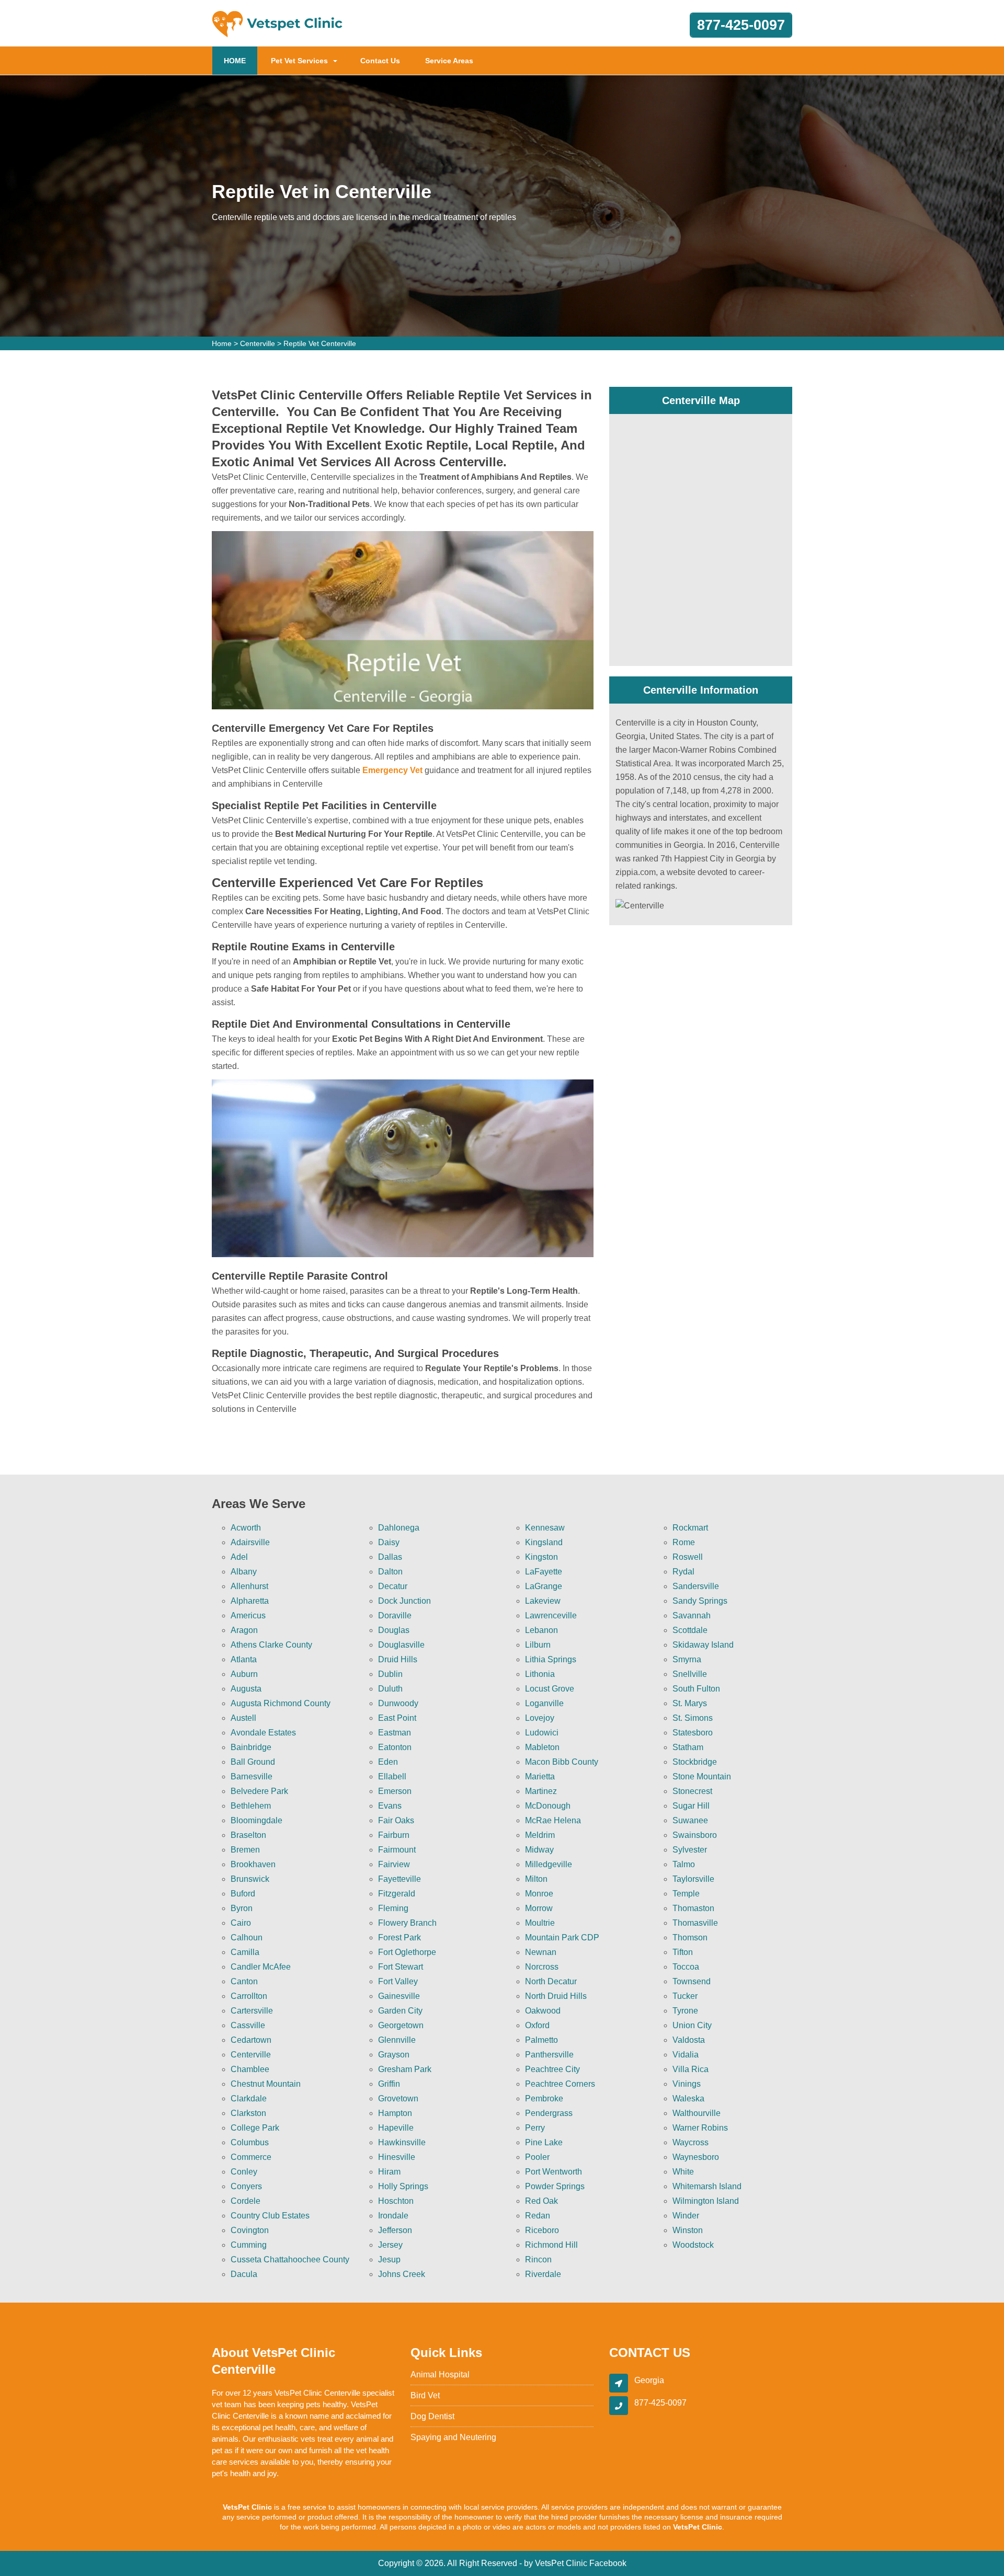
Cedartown (251, 2040)
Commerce (251, 2157)
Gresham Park (405, 2069)
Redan (538, 2216)
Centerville (258, 343)
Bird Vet (425, 2395)
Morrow (539, 1908)
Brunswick (250, 1879)
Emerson (395, 1791)
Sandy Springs (700, 1601)
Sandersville (696, 1586)
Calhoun (247, 1937)
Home (222, 343)
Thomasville (695, 1923)
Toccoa (686, 1967)
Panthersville (549, 2055)
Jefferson (395, 2230)
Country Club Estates (270, 2216)
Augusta (246, 1689)
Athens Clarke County (271, 1645)
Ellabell (392, 1776)
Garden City (400, 2011)
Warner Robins (700, 2128)
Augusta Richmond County (281, 1703)
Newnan (541, 1952)
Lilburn (538, 1645)
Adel (239, 1557)
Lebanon (541, 1630)
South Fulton (696, 1689)
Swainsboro (695, 1835)
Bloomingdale (256, 1820)
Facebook (608, 2563)
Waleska (688, 2098)
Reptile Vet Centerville (320, 343)
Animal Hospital (440, 2374)
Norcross (542, 1967)
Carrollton (249, 1996)
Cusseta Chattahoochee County (290, 2259)
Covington (250, 2230)
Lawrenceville (551, 1615)
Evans (390, 1806)
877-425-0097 (741, 25)
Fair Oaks (396, 1820)
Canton (244, 1981)
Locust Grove (550, 1689)
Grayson (394, 2055)
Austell (243, 1718)
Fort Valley (398, 1981)
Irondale (393, 2216)
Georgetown (401, 2025)
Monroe (539, 1894)
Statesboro (693, 1733)
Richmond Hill (551, 2245)
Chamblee (250, 2069)
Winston (688, 2230)
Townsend (692, 1981)
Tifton (683, 1952)
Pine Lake (544, 2142)
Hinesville (397, 2157)
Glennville (397, 2040)
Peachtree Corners (560, 2084)
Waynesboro (696, 2157)
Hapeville (396, 2128)
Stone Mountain (702, 1776)
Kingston (541, 1557)
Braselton (248, 1835)
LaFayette (544, 1572)
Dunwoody (398, 1703)
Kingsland (544, 1542)
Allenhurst (249, 1586)
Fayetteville (400, 1879)
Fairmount (397, 1850)
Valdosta (689, 2040)
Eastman (395, 1733)
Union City (692, 2025)
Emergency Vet (392, 770)
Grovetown (398, 2098)
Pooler (537, 2157)
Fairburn (394, 1835)
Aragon (244, 1630)
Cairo (241, 1923)
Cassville (248, 2025)
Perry (535, 2128)
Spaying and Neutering (453, 2437)
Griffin (389, 2084)
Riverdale (543, 2274)
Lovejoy (540, 1718)
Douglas (394, 1630)
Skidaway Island (703, 1645)
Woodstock (693, 2245)
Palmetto (541, 2040)
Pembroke (544, 2098)
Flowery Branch (407, 1923)
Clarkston (248, 2113)
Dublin (390, 1674)
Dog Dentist (432, 2416)
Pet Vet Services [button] (299, 61)
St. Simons (693, 1718)
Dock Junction (404, 1601)
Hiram (389, 2172)
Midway (539, 1850)
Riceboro (542, 2230)
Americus (248, 1615)
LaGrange (544, 1586)
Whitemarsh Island (707, 2186)
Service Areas (449, 61)
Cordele (246, 2201)
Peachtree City (552, 2069)
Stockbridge (695, 1762)
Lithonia (540, 1674)
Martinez (541, 1791)
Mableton (542, 1747)
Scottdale (690, 1630)
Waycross (691, 2142)
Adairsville (250, 1542)
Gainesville (399, 1996)
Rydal (683, 1572)
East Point (397, 1718)
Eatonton (395, 1747)
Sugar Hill (691, 1806)
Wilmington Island (706, 2201)
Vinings (687, 2084)
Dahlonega (399, 1528)
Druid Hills (398, 1659)
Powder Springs (555, 2186)
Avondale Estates (263, 1733)
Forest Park (400, 1937)
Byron (242, 1908)
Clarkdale (249, 2098)
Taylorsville (693, 1879)
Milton (536, 1879)
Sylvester (690, 1850)
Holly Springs (403, 2186)
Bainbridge (251, 1747)
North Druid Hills (556, 1996)
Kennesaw (545, 1528)
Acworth (246, 1528)
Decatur (393, 1586)
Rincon (538, 2259)
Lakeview (543, 1601)
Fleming (393, 1908)
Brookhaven (253, 1864)
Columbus (250, 2142)
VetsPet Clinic (561, 2563)
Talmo (684, 1864)
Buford (243, 1894)
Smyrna (687, 1659)
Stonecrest (692, 1791)
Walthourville (697, 2113)
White (683, 2172)
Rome (684, 1542)
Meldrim (540, 1835)
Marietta (540, 1776)
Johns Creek (402, 2274)
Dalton (390, 1572)
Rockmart (690, 1528)
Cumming (249, 2245)
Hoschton (396, 2201)
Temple (686, 1894)
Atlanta (244, 1659)
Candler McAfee (261, 1967)
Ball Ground (253, 1762)
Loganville (544, 1703)
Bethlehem (251, 1806)
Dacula (244, 2274)
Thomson (690, 1937)
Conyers (246, 2186)
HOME (241, 60)
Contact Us (380, 61)
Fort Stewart (401, 1967)
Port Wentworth (554, 2172)
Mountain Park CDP (562, 1937)
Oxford (537, 2025)
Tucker (685, 1996)
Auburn (244, 1674)
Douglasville (401, 1645)
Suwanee (690, 1820)
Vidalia (686, 2055)
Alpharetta (250, 1601)
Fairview (394, 1864)
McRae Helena (553, 1820)
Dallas (390, 1557)
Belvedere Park (259, 1791)
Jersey (390, 2245)
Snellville (690, 1674)
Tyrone (685, 2011)
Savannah (692, 1615)
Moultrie (540, 1923)
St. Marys (690, 1703)
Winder (686, 2216)
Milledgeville (549, 1864)
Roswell (688, 1557)
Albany (244, 1572)
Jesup (389, 2259)
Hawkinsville (402, 2142)
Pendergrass (549, 2113)
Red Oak (541, 2201)
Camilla (245, 1952)
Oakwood (543, 2011)
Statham (688, 1747)
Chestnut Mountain (266, 2084)
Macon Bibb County (562, 1762)
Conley (244, 2172)
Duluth (390, 1689)
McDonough (548, 1806)
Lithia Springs (551, 1659)
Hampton (395, 2113)
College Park (255, 2128)
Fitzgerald (397, 1894)
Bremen (245, 1850)
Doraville (395, 1615)
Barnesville (252, 1776)
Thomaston (693, 1908)
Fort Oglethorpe (407, 1952)
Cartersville (252, 2011)
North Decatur (551, 1981)
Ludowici (542, 1733)
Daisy (389, 1542)
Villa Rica (691, 2069)
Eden (388, 1762)
